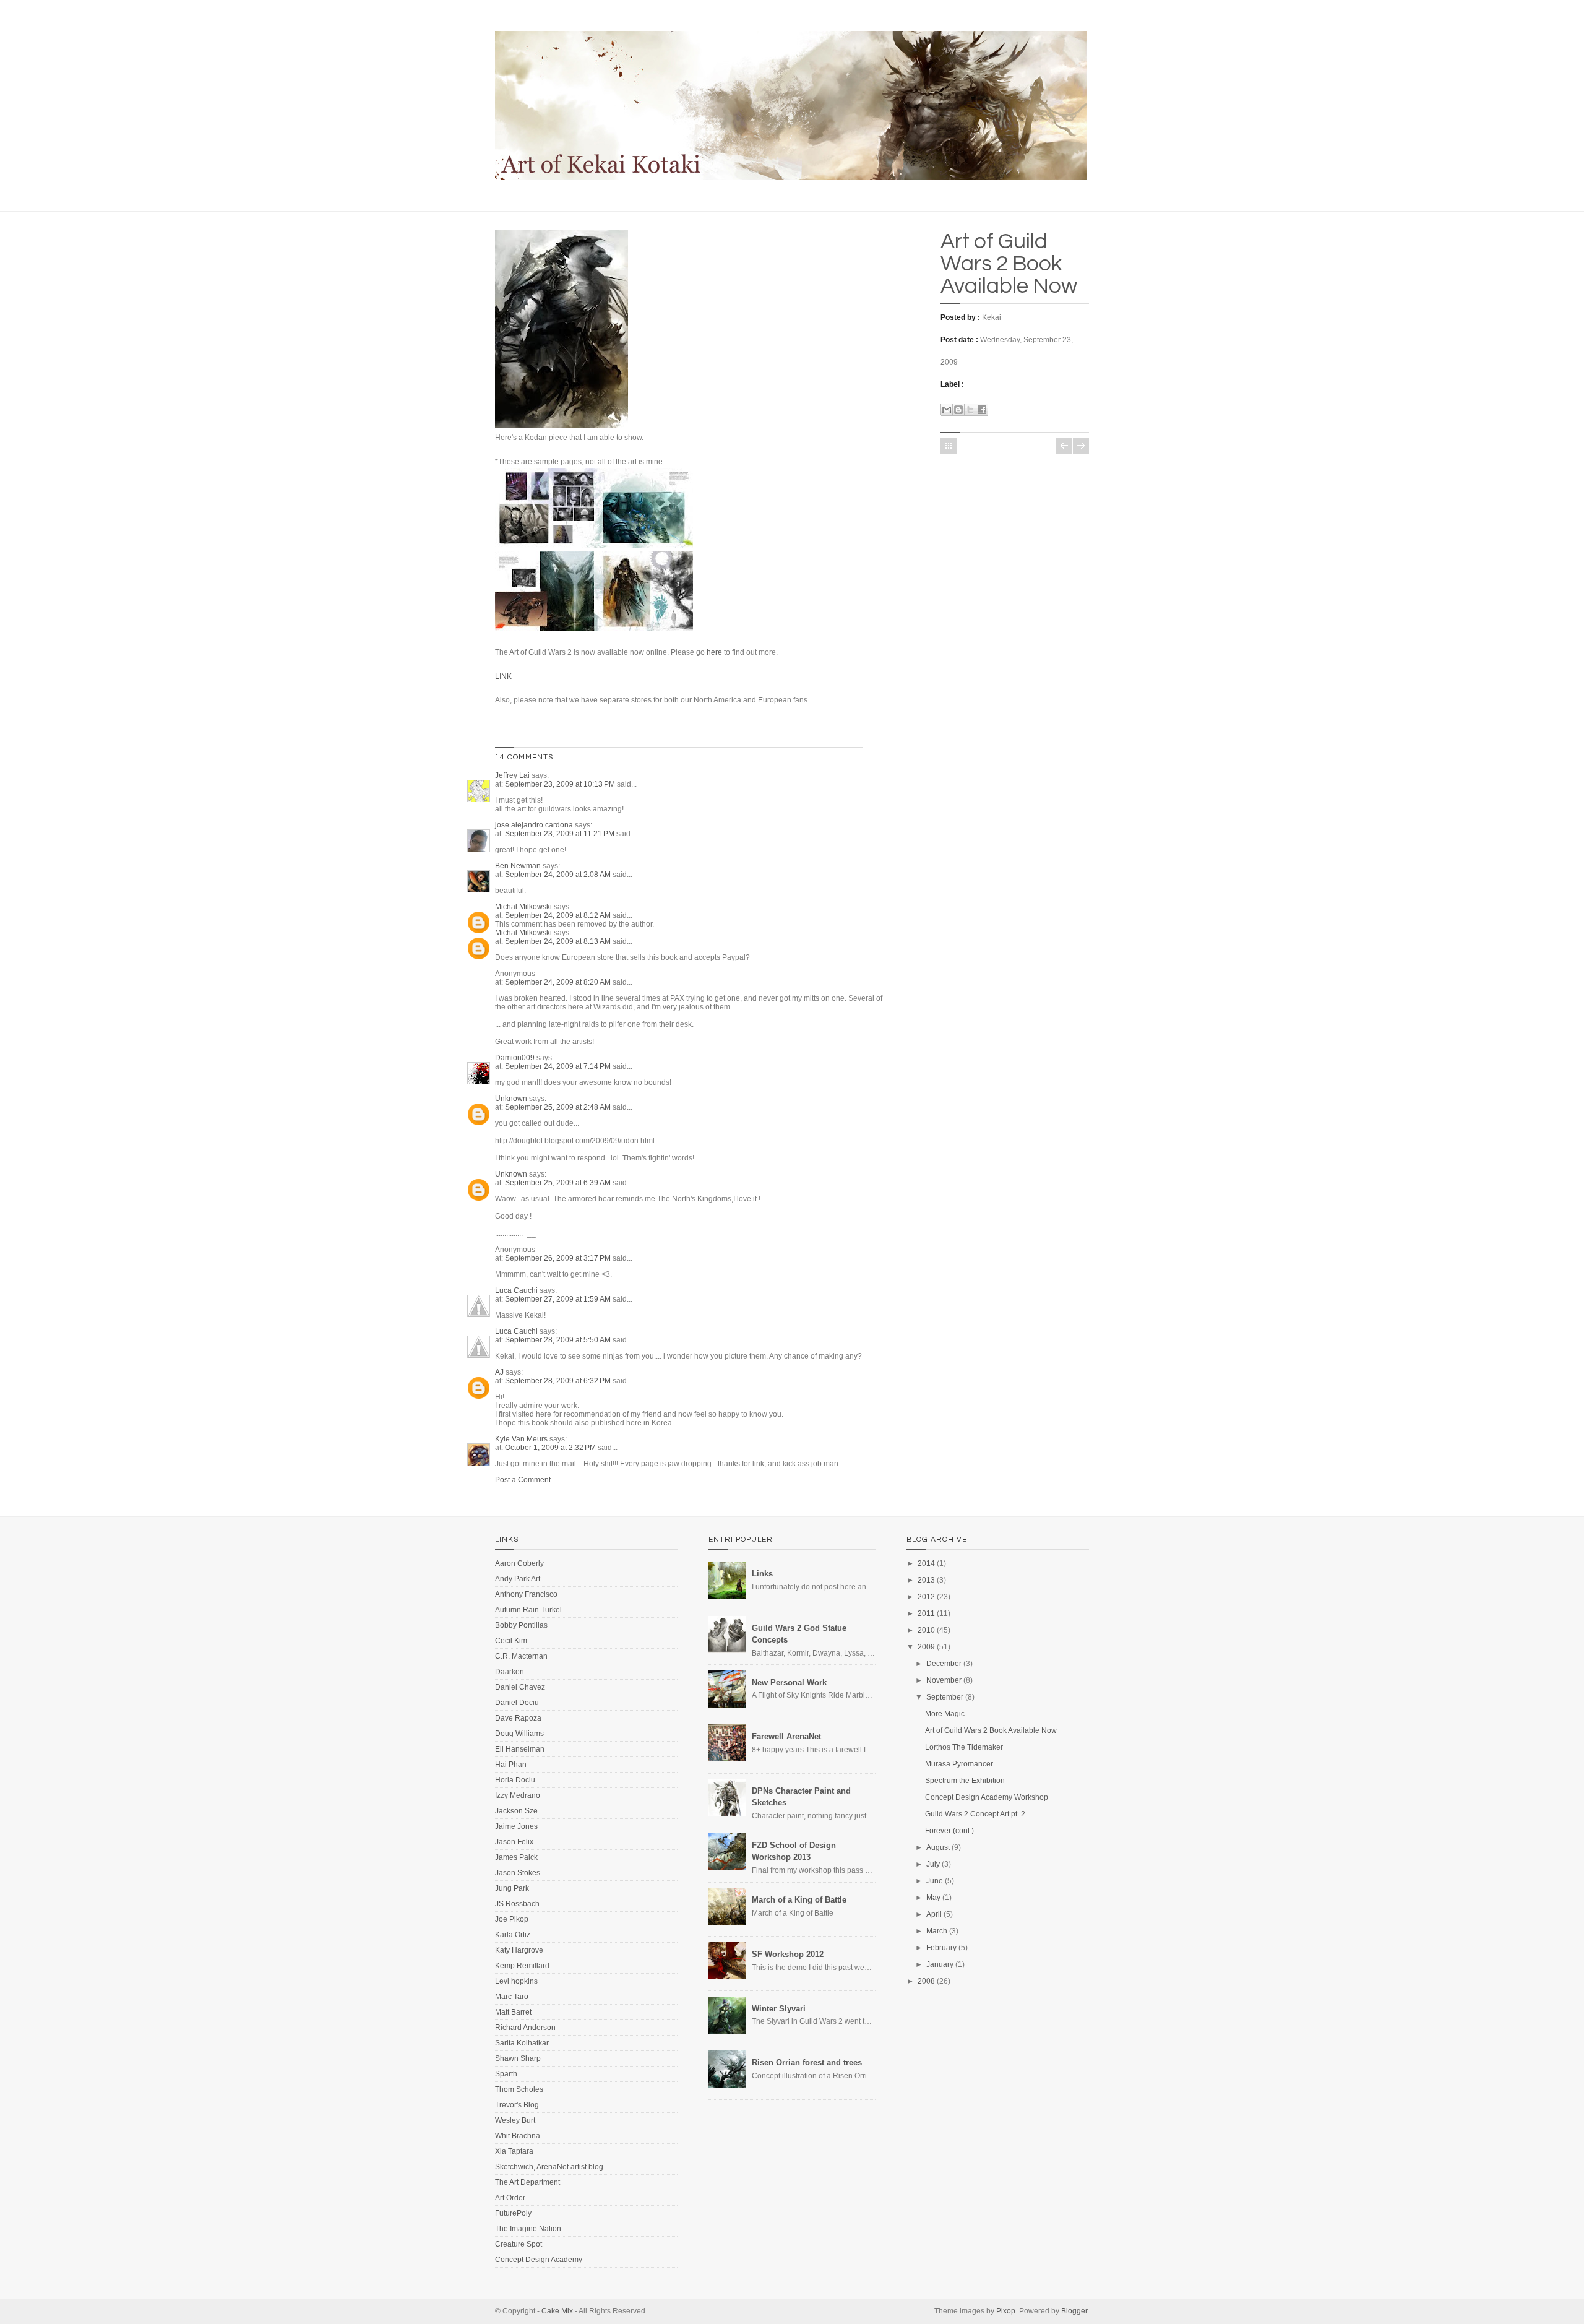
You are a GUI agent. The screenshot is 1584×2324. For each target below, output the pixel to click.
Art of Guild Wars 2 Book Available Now (1009, 264)
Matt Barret (513, 2012)
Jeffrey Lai (512, 775)
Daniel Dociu (517, 1703)
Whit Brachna (518, 2136)
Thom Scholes (519, 2089)
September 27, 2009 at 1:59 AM (559, 1299)
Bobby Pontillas (521, 1625)
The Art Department (527, 2182)
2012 (926, 1597)
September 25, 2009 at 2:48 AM (559, 1107)
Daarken (510, 1672)
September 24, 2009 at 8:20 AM (559, 982)
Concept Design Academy (539, 2260)
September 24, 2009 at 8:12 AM (559, 915)
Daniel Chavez (520, 1687)
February (941, 1948)
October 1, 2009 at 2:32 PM (551, 1448)
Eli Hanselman (520, 1749)
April (934, 1914)
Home (949, 446)
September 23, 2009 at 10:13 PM (561, 784)
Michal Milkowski (523, 907)
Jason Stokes (518, 1873)
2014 (926, 1563)
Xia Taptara (514, 2151)
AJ (499, 1372)
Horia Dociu (515, 1780)
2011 (926, 1613)
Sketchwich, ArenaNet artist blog (549, 2167)
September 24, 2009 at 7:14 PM (559, 1066)
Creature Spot (519, 2244)
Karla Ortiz (513, 1935)
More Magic (945, 1714)
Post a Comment (523, 1480)
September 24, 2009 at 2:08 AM (559, 875)
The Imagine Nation (528, 2229)
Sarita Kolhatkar (522, 2043)
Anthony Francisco (526, 1594)
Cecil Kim (511, 1641)
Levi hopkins (516, 1981)
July (933, 1864)
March (937, 1931)
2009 (926, 1647)
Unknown (511, 1099)
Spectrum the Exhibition (965, 1781)
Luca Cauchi (516, 1290)
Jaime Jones (516, 1826)
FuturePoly (513, 2213)
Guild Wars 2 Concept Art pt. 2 (975, 1814)
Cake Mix (557, 2311)
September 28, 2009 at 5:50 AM (559, 1340)
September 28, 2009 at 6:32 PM (559, 1381)
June (935, 1881)
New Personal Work (789, 1683)
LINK (503, 676)
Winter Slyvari (779, 2009)
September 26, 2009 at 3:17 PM (559, 1258)
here (714, 652)
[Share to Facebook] (982, 410)
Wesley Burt (515, 2120)
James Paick (516, 1857)
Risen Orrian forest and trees (807, 2063)
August (938, 1847)
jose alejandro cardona (534, 825)
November (944, 1680)
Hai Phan (511, 1765)
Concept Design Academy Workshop (987, 1797)
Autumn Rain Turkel (528, 1610)
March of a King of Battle (799, 1900)
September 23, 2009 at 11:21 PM (561, 834)
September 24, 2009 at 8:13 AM (559, 941)
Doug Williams (519, 1734)
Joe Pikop (512, 1919)
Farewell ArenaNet (786, 1736)
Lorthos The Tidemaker (964, 1747)
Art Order (510, 2198)
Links (762, 1574)
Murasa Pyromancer (959, 1764)
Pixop (1006, 2311)
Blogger (1074, 2311)
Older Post (1081, 446)
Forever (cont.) (949, 1831)
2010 (926, 1630)
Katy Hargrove (519, 1950)
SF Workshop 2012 (788, 1954)
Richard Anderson (525, 2028)
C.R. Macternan (521, 1656)
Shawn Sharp (518, 2058)
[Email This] (947, 410)
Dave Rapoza (518, 1718)
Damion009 (515, 1058)
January (940, 1964)
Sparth (506, 2074)
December (944, 1664)
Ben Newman (518, 866)
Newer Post (1064, 446)
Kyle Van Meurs (521, 1439)
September (945, 1697)
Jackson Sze (516, 1811)
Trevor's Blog (517, 2105)
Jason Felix (514, 1842)
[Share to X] (970, 410)
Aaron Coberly (519, 1563)
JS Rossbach (517, 1904)
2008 (926, 1981)
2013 (926, 1580)
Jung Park (512, 1888)
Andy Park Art (518, 1579)
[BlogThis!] (958, 410)
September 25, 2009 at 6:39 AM (559, 1183)
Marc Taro (512, 1997)
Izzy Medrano (518, 1795)
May (933, 1898)
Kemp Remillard (522, 1966)
